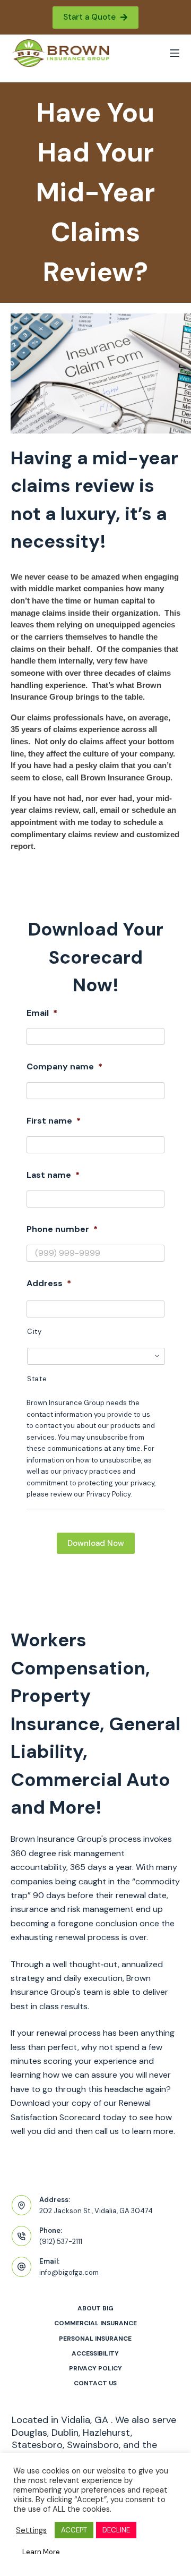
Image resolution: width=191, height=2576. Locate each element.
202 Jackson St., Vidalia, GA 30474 (96, 2211)
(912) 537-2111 (61, 2242)
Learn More (41, 2552)
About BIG (95, 2309)
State (37, 1379)
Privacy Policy (95, 2369)
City (34, 1332)
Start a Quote (89, 17)
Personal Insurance (95, 2339)
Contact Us (95, 2383)
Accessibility (95, 2354)
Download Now (96, 1543)
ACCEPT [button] (74, 2530)
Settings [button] (31, 2530)
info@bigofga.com (69, 2272)
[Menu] (175, 53)
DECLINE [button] (116, 2530)
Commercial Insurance (95, 2323)
